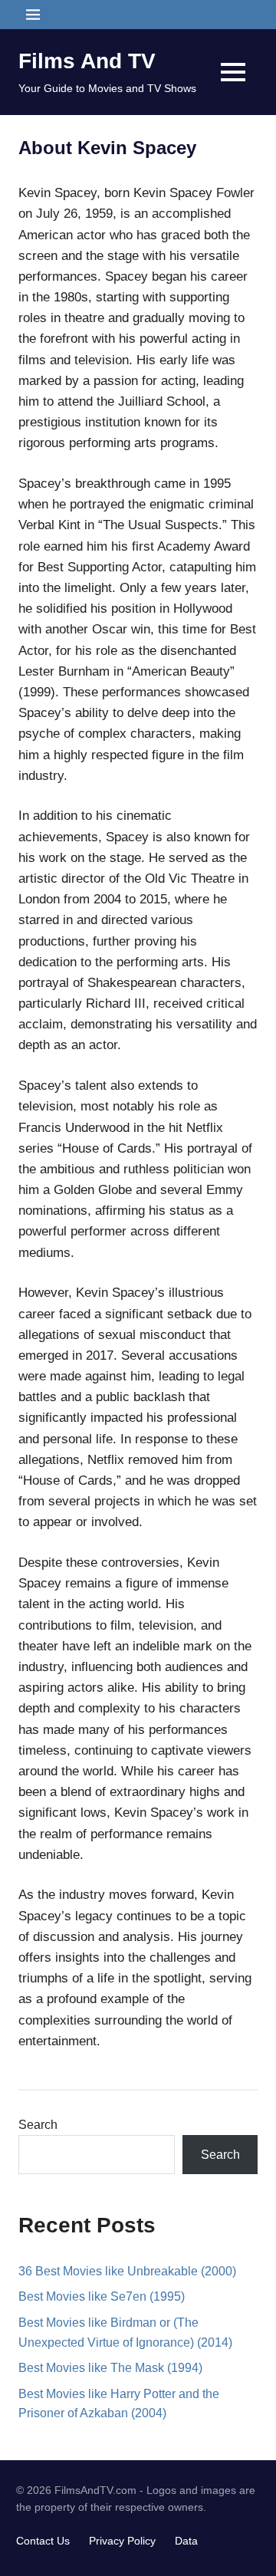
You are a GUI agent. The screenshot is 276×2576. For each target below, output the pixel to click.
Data (186, 2541)
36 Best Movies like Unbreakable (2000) (127, 2271)
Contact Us (43, 2541)
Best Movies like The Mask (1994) (110, 2368)
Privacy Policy (122, 2541)
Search (38, 2125)
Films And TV (87, 61)
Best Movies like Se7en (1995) (102, 2296)
